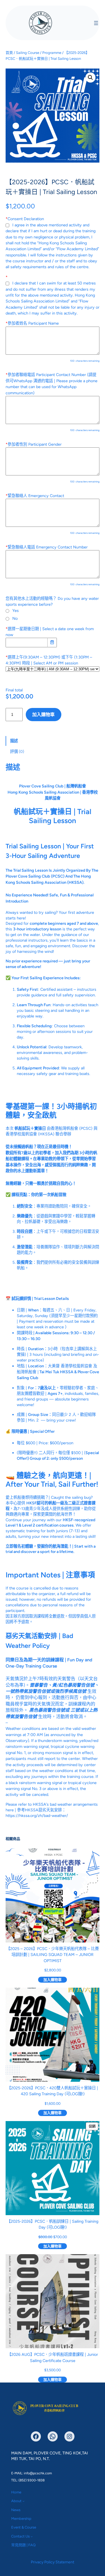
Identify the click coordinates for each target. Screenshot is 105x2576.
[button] (90, 78)
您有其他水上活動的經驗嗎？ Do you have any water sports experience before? (52, 601)
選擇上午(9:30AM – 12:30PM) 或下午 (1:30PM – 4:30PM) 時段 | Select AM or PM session (49, 660)
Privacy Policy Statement (53, 2562)
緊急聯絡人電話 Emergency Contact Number (47, 547)
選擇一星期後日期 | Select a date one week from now (50, 632)
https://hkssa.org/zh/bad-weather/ (37, 1816)
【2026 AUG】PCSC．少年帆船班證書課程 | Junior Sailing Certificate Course (53, 2358)
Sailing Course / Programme (39, 53)
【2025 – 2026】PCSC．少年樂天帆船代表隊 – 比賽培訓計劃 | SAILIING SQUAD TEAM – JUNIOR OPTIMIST (53, 1955)
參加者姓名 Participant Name (32, 323)
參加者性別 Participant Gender (34, 444)
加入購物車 (43, 715)
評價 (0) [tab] (17, 751)
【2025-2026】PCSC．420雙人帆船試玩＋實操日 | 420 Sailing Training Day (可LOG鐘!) (53, 2091)
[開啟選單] (96, 23)
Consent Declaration (25, 219)
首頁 (9, 53)
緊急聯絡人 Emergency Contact (35, 496)
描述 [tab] (14, 741)
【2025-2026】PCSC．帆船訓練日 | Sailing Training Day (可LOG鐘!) (53, 2224)
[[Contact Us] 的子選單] (32, 2536)
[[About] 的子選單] (24, 2501)
